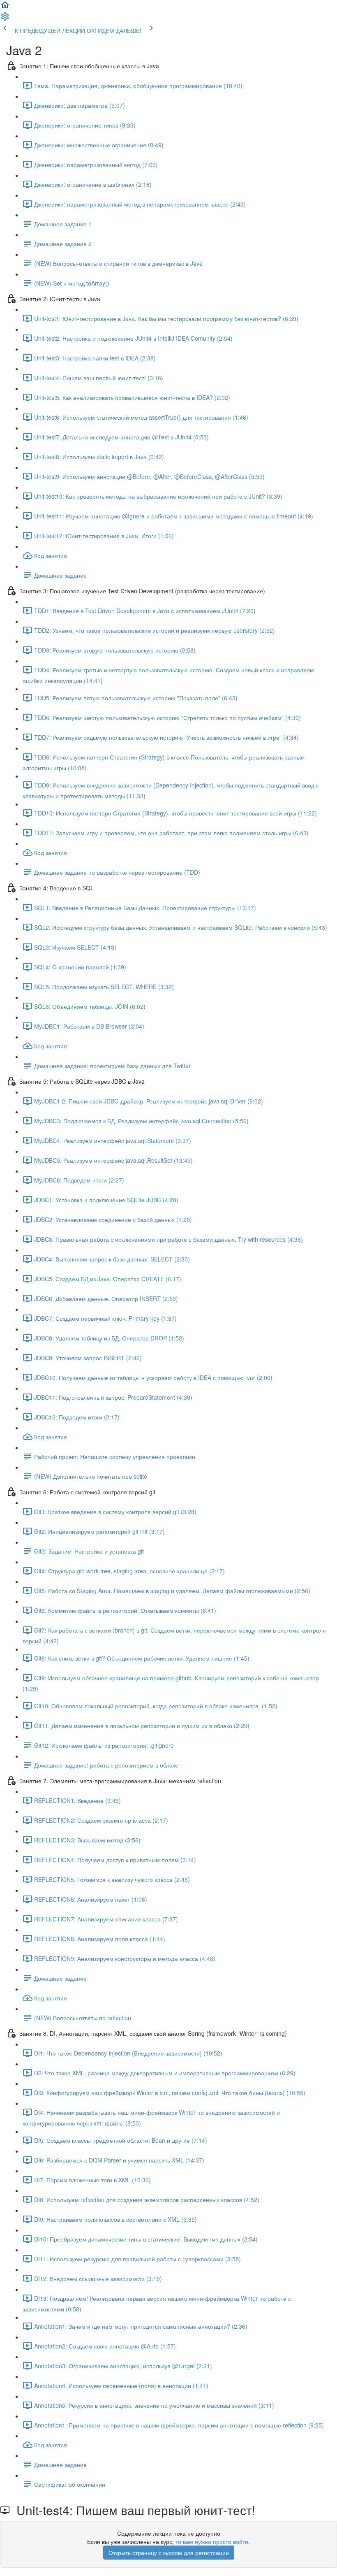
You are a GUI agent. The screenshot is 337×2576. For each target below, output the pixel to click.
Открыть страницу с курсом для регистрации (169, 2553)
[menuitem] (5, 19)
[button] (5, 7)
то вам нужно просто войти (212, 2541)
